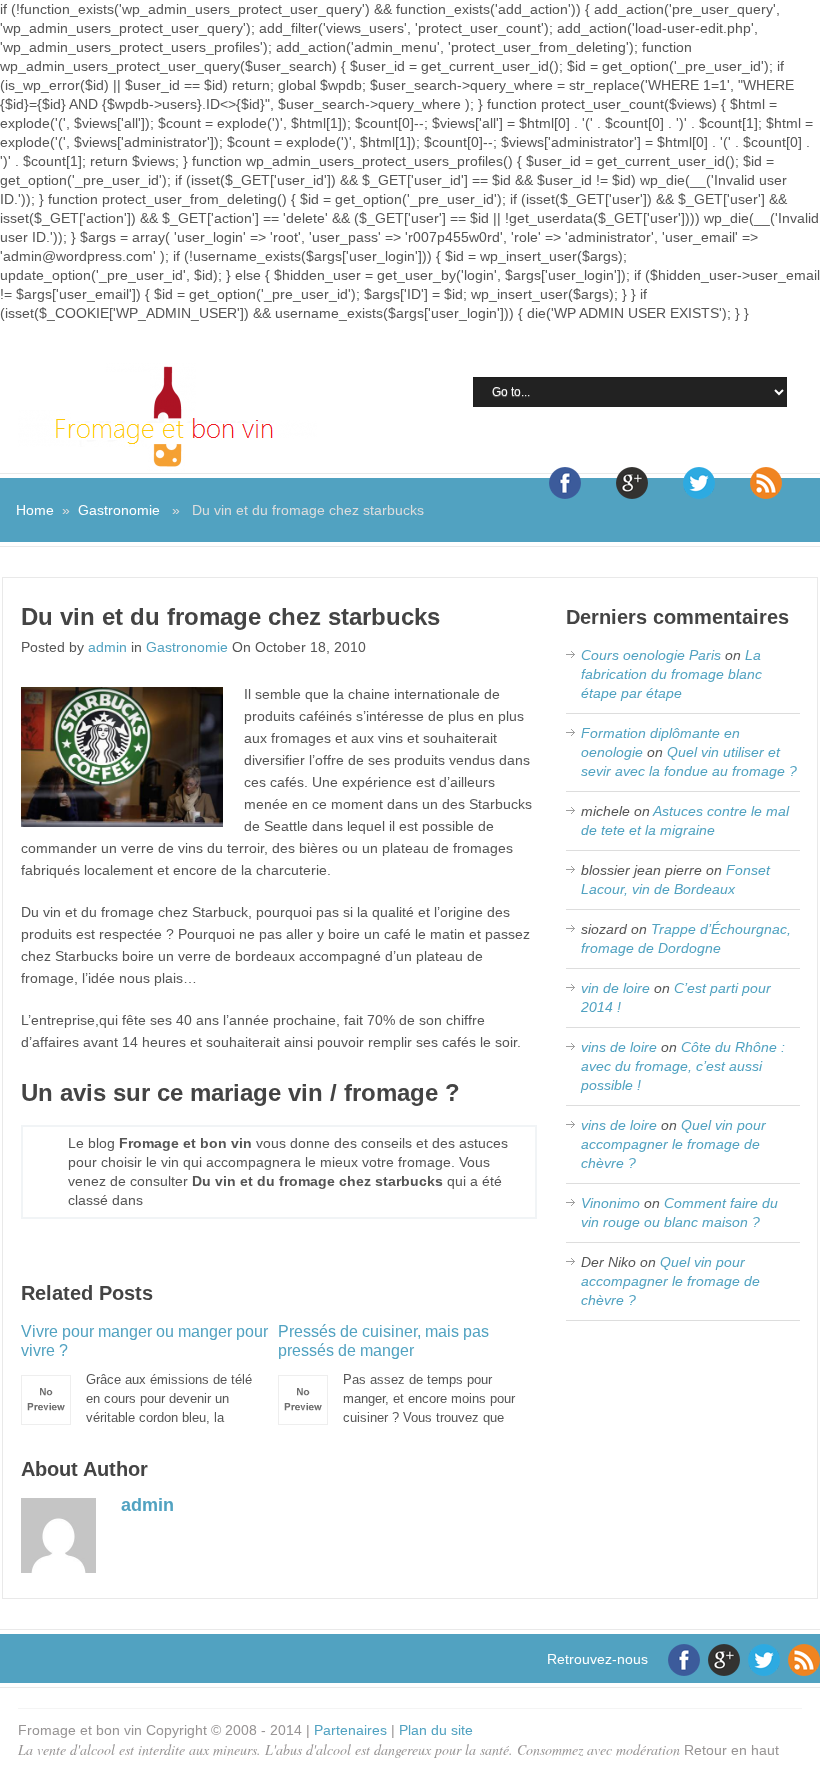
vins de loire (619, 1047)
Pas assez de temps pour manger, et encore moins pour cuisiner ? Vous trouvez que (396, 1374)
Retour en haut (731, 1750)
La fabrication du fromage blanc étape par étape (671, 674)
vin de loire (615, 988)
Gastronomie (119, 510)
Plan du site (436, 1730)
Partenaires (350, 1730)
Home (35, 510)
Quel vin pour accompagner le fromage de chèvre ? (673, 1144)
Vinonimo (610, 1203)
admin (107, 647)
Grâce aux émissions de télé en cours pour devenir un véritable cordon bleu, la (144, 1374)
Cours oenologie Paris (651, 655)
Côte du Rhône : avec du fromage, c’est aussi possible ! (683, 1066)
